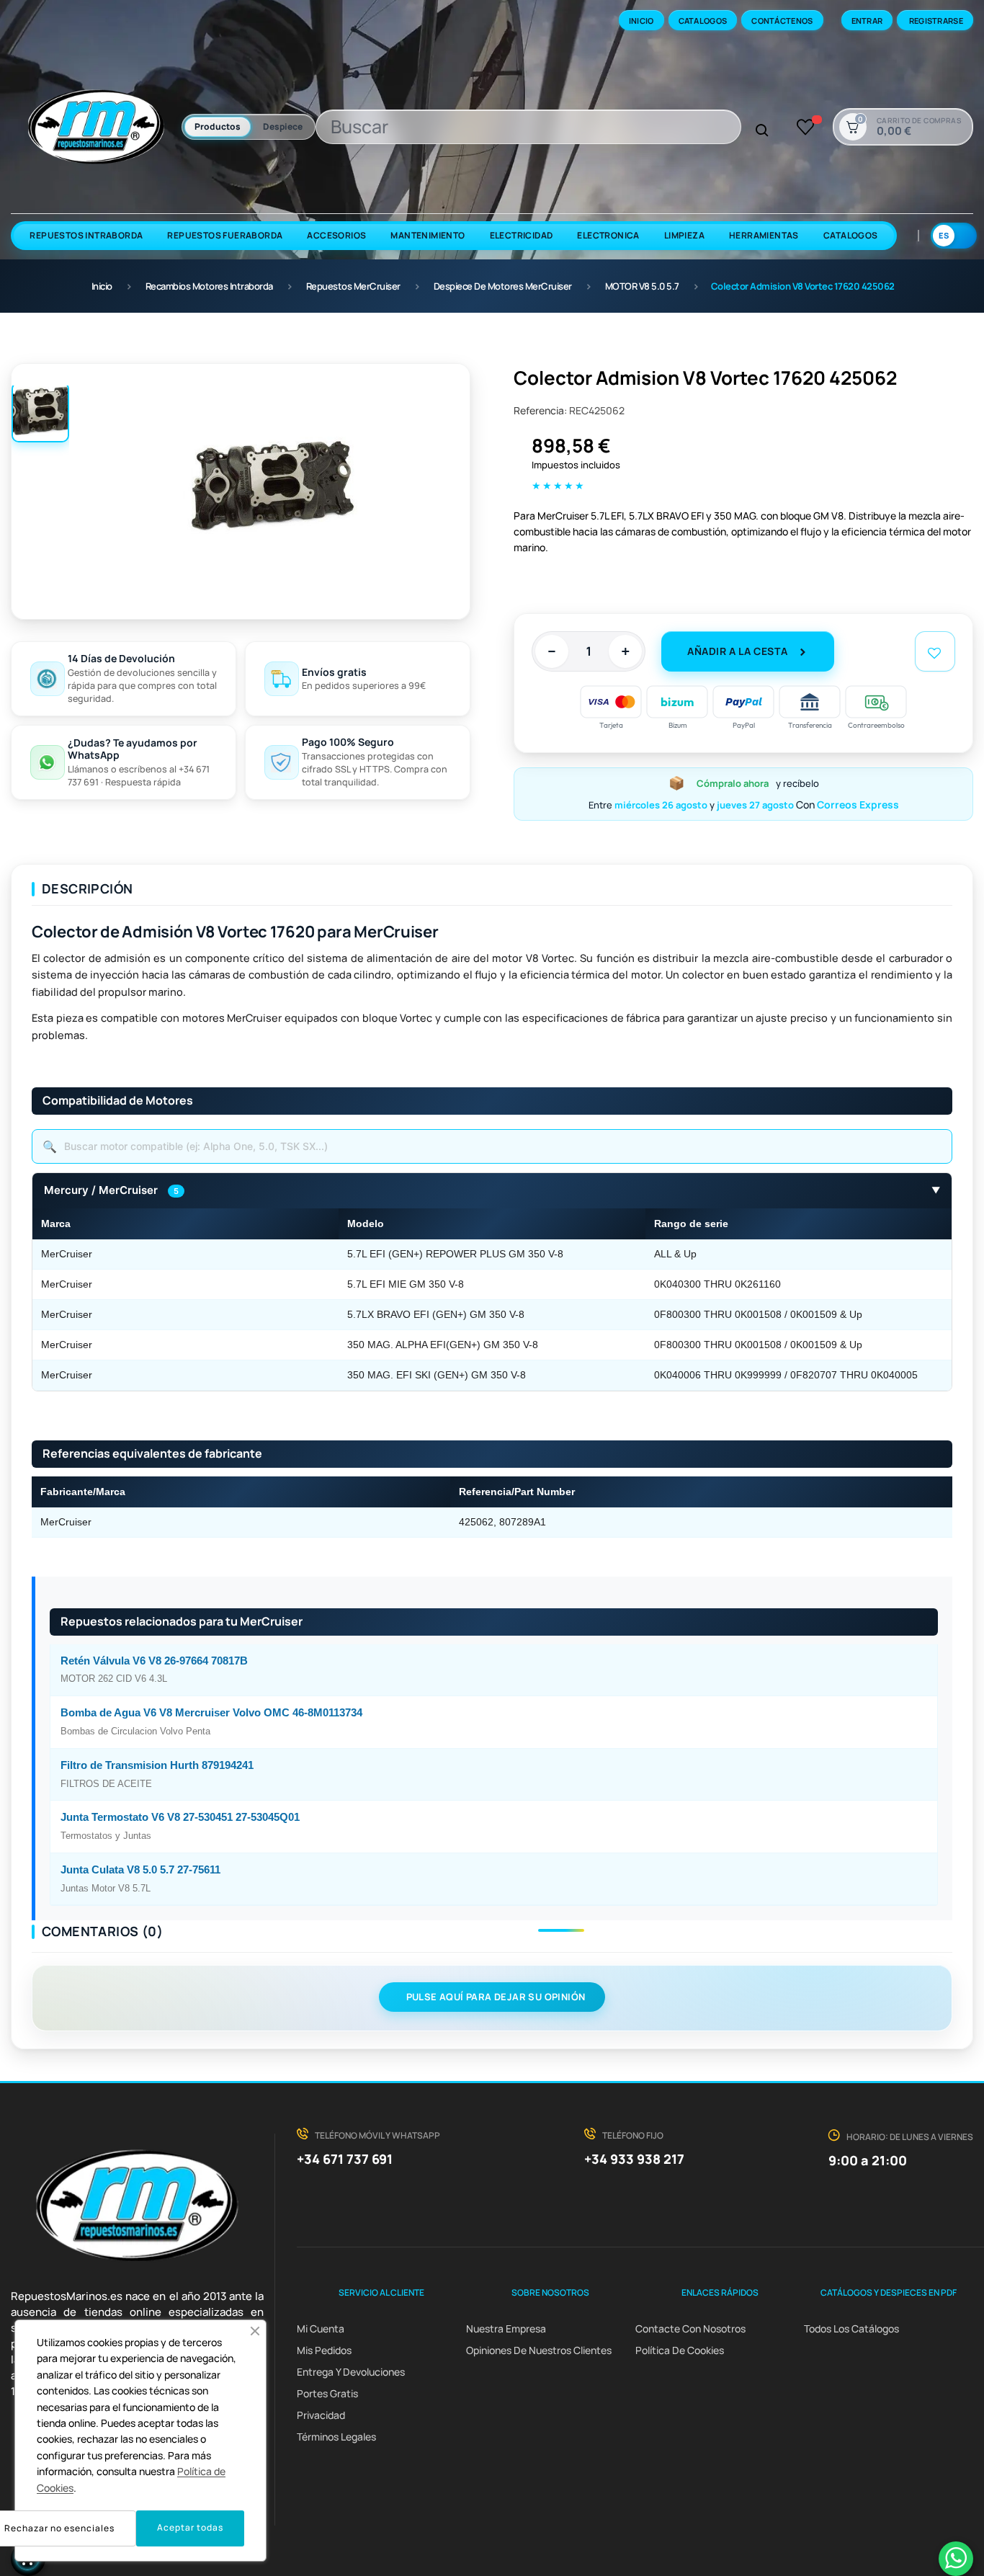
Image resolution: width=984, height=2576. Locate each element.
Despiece (283, 126)
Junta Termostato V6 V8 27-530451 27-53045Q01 (180, 1817)
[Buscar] (762, 131)
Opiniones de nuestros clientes (539, 2350)
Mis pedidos (324, 2350)
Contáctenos (782, 21)
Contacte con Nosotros (690, 2328)
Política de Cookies (680, 2350)
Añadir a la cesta (737, 651)
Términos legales (336, 2437)
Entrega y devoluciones (351, 2372)
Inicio (641, 21)
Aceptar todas (190, 2527)
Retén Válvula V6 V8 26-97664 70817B (154, 1661)
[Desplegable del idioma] (954, 236)
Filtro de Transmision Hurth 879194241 (157, 1765)
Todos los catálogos (851, 2328)
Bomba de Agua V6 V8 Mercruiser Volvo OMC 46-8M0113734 (211, 1713)
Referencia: (540, 410)
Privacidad (321, 2415)
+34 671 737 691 (345, 2159)
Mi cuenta (321, 2328)
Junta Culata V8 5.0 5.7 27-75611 (140, 1870)
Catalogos (703, 21)
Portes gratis (327, 2393)
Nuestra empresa (506, 2328)
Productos (218, 126)
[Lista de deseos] (806, 127)
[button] (255, 2331)
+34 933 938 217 (634, 2159)
